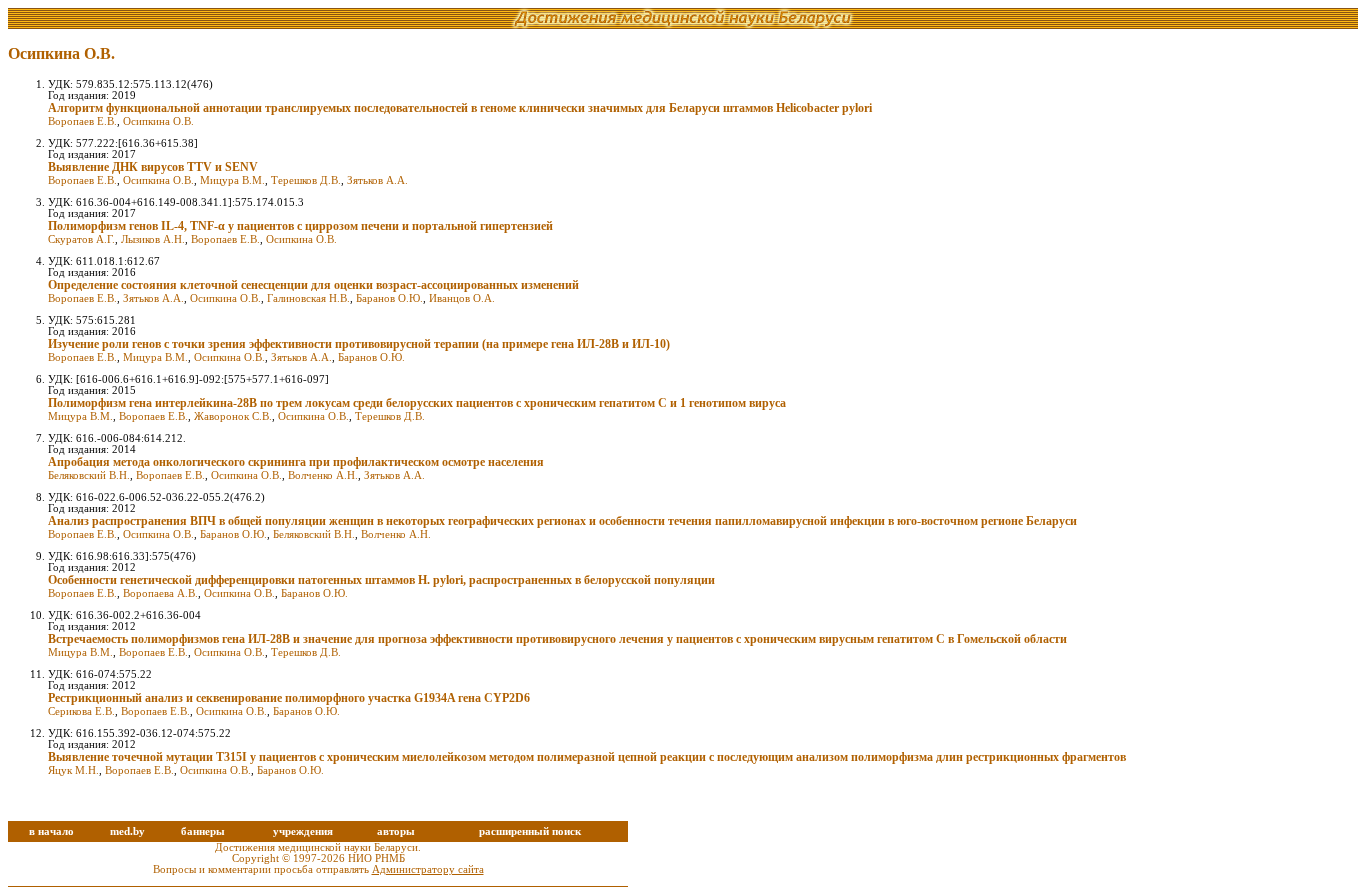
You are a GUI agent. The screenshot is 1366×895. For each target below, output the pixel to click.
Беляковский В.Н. (89, 475)
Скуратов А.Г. (81, 239)
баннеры (203, 831)
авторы (396, 831)
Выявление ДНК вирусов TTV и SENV (153, 167)
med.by (127, 831)
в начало (51, 831)
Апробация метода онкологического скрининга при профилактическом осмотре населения (296, 462)
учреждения (303, 831)
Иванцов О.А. (462, 298)
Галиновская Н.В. (308, 298)
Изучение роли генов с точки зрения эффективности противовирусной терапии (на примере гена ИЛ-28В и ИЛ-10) (359, 344)
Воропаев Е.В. (82, 121)
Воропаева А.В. (160, 593)
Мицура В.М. (232, 180)
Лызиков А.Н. (153, 239)
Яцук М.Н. (73, 770)
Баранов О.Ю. (389, 298)
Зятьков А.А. (377, 180)
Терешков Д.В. (306, 180)
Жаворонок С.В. (233, 416)
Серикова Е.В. (81, 711)
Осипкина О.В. (158, 121)
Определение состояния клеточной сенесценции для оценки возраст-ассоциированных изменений (313, 285)
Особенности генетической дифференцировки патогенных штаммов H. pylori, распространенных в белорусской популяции (381, 580)
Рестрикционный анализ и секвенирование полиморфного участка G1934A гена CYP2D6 (289, 698)
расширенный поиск (530, 831)
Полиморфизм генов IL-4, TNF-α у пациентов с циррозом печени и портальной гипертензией (300, 226)
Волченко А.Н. (323, 475)
